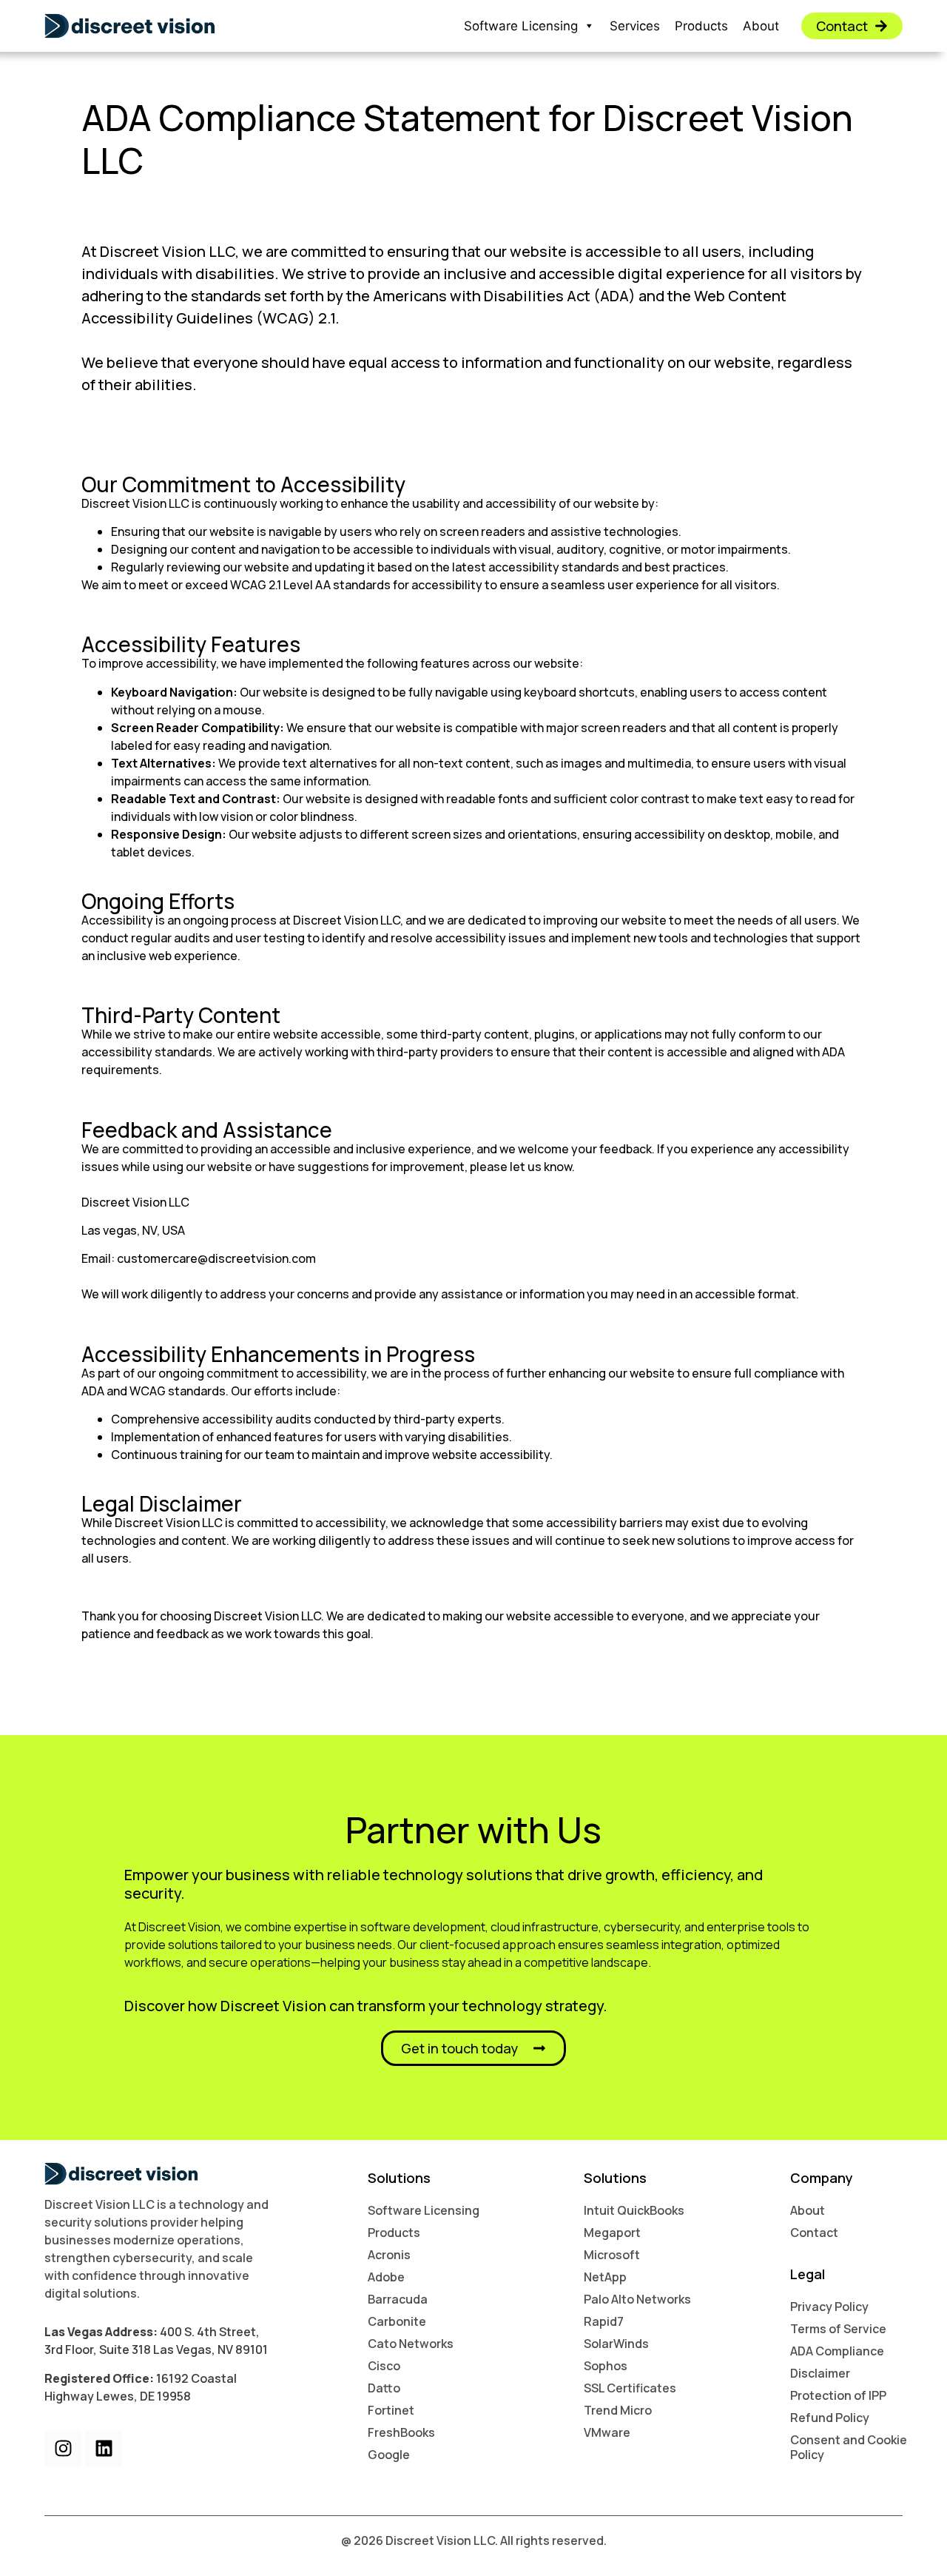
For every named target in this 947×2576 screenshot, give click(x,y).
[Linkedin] (104, 2449)
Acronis (389, 2255)
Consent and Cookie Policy (849, 2447)
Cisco (384, 2366)
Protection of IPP (838, 2395)
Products (701, 26)
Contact (814, 2233)
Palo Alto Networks (637, 2299)
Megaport (612, 2233)
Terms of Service (838, 2329)
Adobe (386, 2277)
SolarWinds (616, 2344)
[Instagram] (63, 2449)
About (761, 26)
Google (389, 2455)
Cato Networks (411, 2344)
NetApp (605, 2277)
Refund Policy (830, 2418)
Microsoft (612, 2255)
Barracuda (398, 2299)
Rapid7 (604, 2321)
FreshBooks (401, 2432)
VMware (607, 2432)
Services (635, 26)
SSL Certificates (630, 2388)
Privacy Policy (829, 2307)
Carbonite (397, 2321)
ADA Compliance (837, 2351)
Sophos (606, 2366)
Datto (384, 2388)
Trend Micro (618, 2410)
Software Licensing (521, 26)
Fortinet (391, 2410)
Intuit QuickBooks (634, 2210)
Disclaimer (820, 2373)
